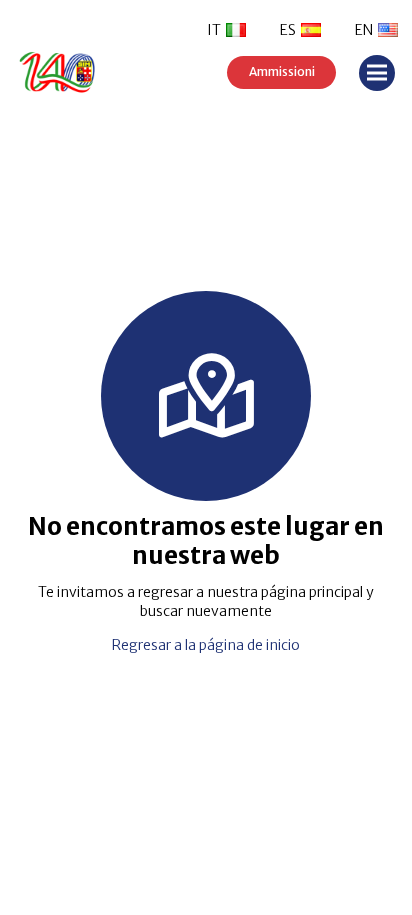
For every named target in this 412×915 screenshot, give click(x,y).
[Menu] (377, 73)
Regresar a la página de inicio (206, 645)
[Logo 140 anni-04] (89, 72)
